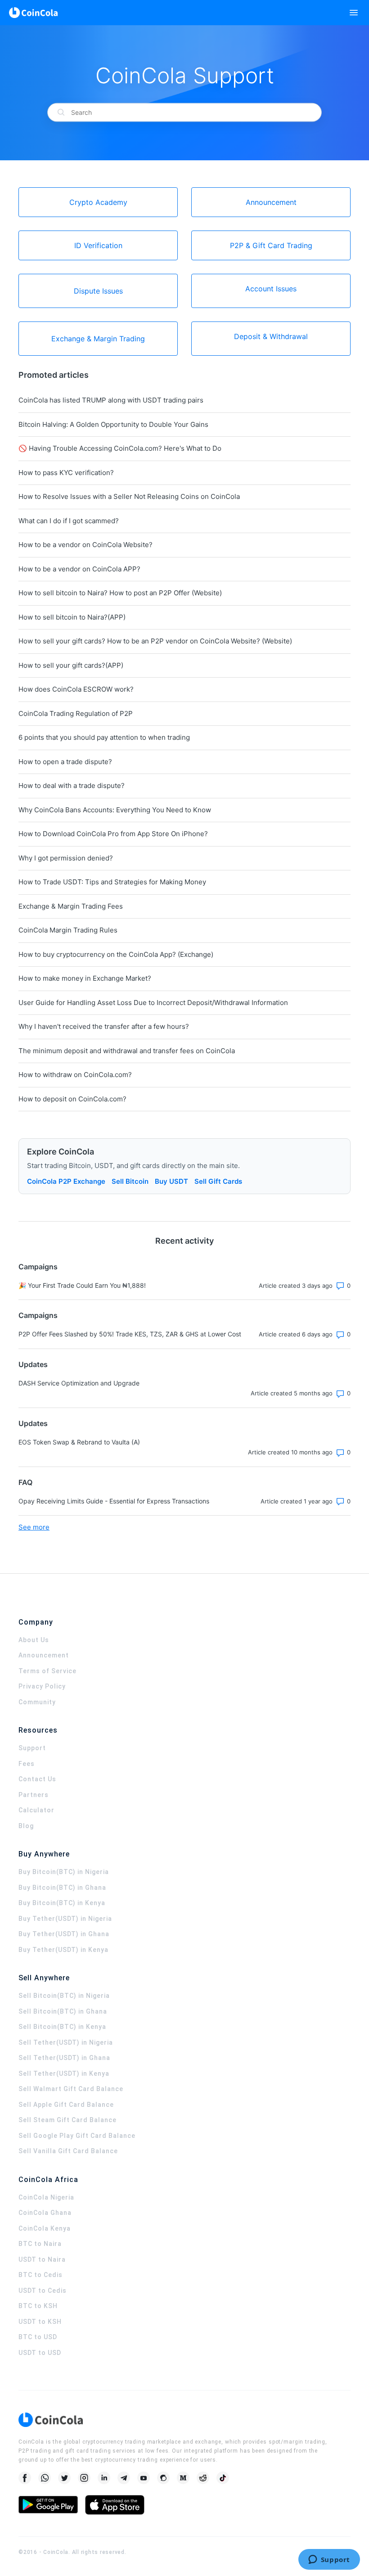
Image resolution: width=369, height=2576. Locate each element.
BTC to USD (38, 2337)
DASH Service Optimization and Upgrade (79, 1383)
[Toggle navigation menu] (354, 13)
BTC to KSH (38, 2306)
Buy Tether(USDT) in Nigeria (65, 1919)
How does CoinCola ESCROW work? (76, 689)
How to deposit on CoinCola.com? (72, 1099)
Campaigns (38, 1267)
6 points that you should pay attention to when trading (104, 737)
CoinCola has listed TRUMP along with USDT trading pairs (111, 400)
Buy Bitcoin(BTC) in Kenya (62, 1903)
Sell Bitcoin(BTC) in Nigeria (64, 1996)
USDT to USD (40, 2353)
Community (37, 1702)
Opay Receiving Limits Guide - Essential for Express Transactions (114, 1501)
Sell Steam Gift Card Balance (67, 2120)
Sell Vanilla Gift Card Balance (68, 2151)
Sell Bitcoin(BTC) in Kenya (62, 2027)
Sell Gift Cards (218, 1181)
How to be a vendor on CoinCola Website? (85, 545)
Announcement (44, 1655)
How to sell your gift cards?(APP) (71, 665)
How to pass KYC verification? (66, 473)
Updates (33, 1364)
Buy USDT (171, 1181)
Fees (27, 1764)
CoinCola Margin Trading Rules (68, 930)
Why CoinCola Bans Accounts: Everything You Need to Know (115, 810)
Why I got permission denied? (66, 858)
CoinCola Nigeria (46, 2197)
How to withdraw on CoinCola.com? (75, 1075)
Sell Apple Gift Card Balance (66, 2105)
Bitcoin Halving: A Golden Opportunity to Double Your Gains (113, 424)
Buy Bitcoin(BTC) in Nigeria (64, 1872)
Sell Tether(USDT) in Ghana (64, 2058)
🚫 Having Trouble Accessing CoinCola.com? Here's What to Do (120, 448)
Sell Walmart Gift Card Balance (71, 2089)
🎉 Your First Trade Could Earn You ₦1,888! (82, 1285)
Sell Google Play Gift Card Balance (77, 2136)
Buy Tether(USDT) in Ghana (64, 1934)
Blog (26, 1826)
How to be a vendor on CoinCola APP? (79, 569)
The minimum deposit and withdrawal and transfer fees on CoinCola (127, 1051)
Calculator (36, 1810)
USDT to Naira (42, 2259)
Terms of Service (47, 1671)
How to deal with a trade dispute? (72, 785)
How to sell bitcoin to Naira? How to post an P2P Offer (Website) (120, 593)
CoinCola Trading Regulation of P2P (76, 713)
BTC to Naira (40, 2244)
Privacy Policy (42, 1686)
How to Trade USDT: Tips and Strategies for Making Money (112, 882)
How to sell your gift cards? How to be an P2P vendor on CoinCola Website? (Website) (155, 641)
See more (34, 1527)
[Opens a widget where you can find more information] (329, 2560)
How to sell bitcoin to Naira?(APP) (72, 617)
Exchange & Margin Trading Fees (71, 906)
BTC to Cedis (40, 2275)
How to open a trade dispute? (65, 762)
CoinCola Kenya (45, 2228)
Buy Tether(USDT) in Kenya (63, 1950)
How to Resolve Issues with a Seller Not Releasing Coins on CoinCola (129, 496)
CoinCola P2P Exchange (66, 1181)
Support (32, 1748)
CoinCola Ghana (45, 2213)
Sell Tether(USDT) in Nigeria (66, 2042)
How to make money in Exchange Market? (85, 978)
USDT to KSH (40, 2322)
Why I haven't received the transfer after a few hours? (104, 1026)
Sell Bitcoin (130, 1181)
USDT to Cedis (43, 2291)
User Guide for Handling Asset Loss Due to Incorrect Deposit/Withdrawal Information (153, 1003)
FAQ (25, 1482)
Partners (34, 1795)
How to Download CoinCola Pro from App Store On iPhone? (113, 834)
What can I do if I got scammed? (69, 521)
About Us (34, 1640)
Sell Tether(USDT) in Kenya (64, 2073)
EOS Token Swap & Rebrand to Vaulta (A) (79, 1442)
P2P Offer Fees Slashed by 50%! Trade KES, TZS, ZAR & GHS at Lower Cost (130, 1334)
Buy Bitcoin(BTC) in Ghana (62, 1888)
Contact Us (37, 1779)
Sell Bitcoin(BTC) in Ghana (63, 2011)
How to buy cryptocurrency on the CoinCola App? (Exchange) (116, 954)
